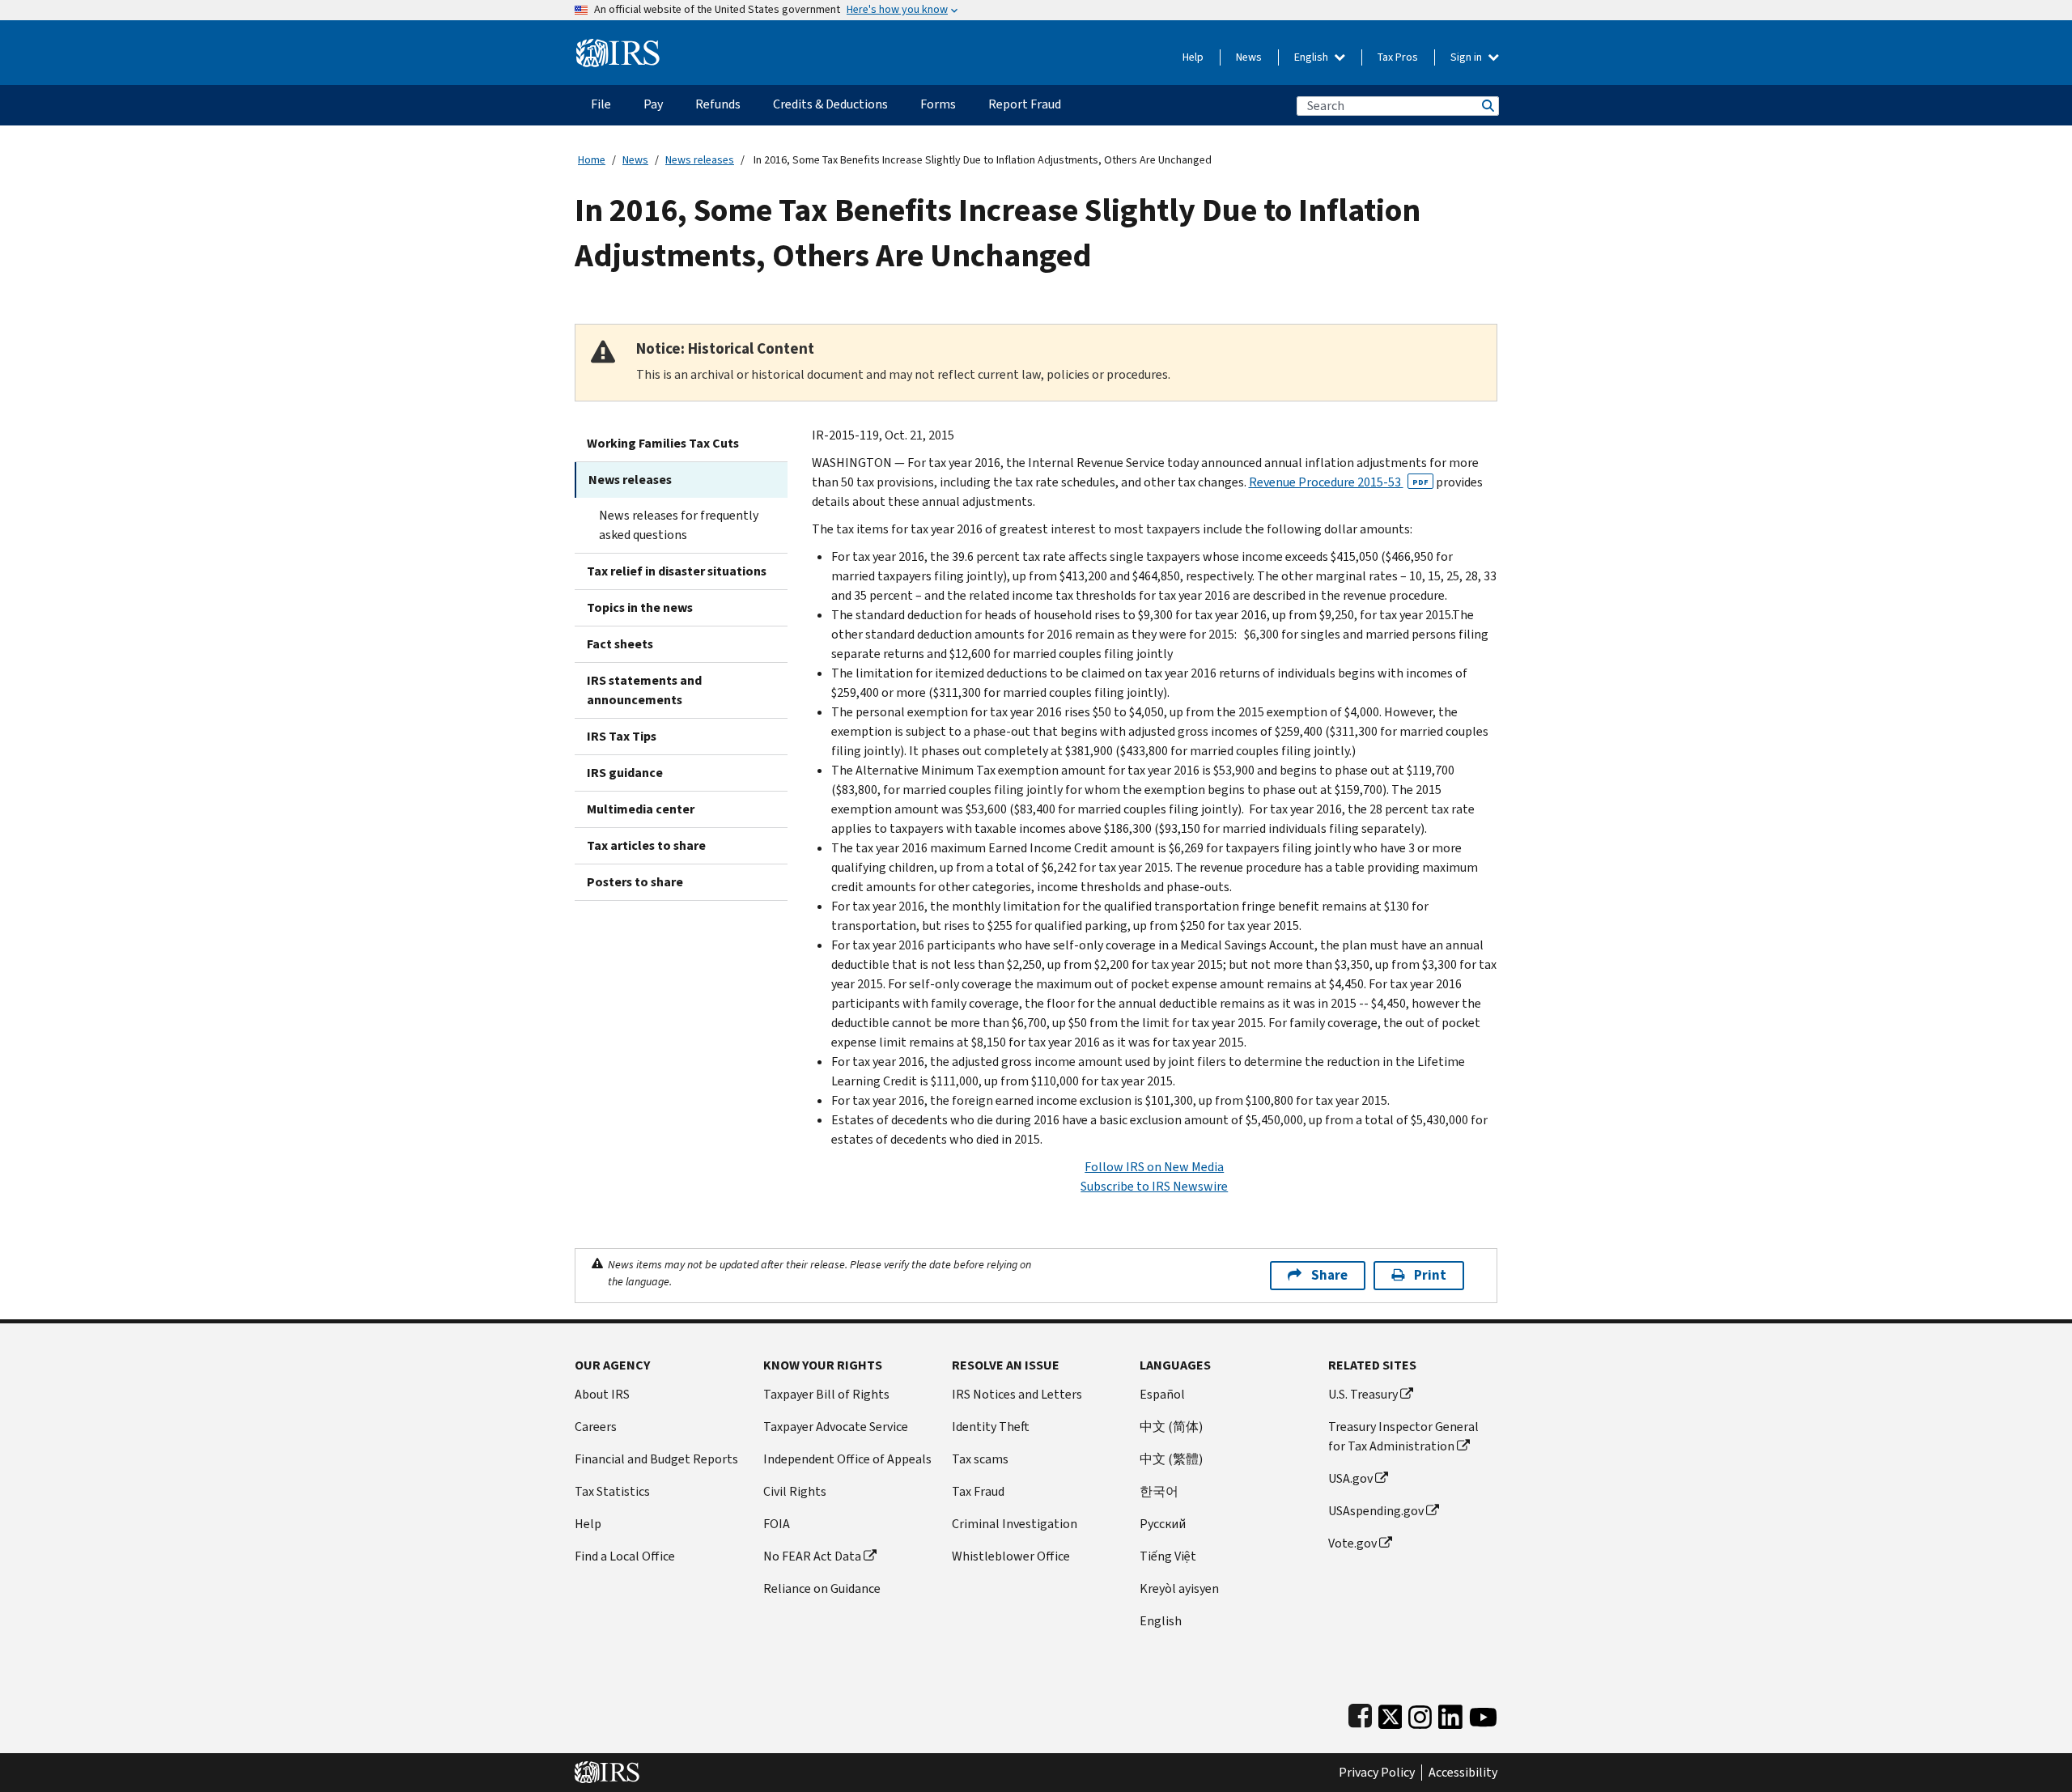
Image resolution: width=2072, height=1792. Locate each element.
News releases (700, 160)
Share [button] (1329, 1275)
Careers (596, 1427)
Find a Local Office (625, 1556)
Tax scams (980, 1459)
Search (1487, 106)
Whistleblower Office (1011, 1556)
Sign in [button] (1467, 57)
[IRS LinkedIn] (1450, 1713)
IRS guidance (625, 773)
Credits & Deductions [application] (830, 104)
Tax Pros (1398, 57)
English (1312, 57)
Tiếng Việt (1168, 1556)
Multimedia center (641, 809)
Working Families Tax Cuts (663, 443)
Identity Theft (991, 1427)
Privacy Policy (1377, 1773)
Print (1430, 1275)
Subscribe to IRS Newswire (1154, 1186)
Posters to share (635, 882)
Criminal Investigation (1015, 1524)
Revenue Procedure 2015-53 (1339, 482)
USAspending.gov (1376, 1511)
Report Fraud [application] (1025, 104)
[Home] (618, 47)
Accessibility (1463, 1773)
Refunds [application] (718, 104)
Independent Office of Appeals (847, 1459)
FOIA (777, 1524)
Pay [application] (653, 104)
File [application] (601, 104)
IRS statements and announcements (644, 690)
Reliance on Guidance (822, 1588)
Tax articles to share (646, 845)
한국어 (1159, 1491)
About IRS (602, 1394)
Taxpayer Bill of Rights (826, 1394)
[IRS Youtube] (1483, 1713)
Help (1193, 57)
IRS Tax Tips (622, 736)
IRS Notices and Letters (1017, 1394)
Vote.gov (1352, 1543)
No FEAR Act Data (812, 1556)
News (1249, 57)
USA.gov (1350, 1478)
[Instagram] (1420, 1713)
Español (1162, 1394)
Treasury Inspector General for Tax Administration (1403, 1436)
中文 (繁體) (1171, 1459)
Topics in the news (640, 607)
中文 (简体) (1171, 1427)
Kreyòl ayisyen (1179, 1588)
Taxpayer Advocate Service (836, 1427)
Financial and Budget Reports (656, 1459)
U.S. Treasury (1363, 1394)
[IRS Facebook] (1360, 1713)
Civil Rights (795, 1491)
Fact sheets (620, 644)
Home (592, 160)
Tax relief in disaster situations (677, 571)
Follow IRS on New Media (1154, 1167)
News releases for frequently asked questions (679, 525)
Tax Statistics (612, 1491)
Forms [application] (938, 104)
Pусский (1163, 1524)
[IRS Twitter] (1391, 1713)
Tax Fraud (978, 1491)
